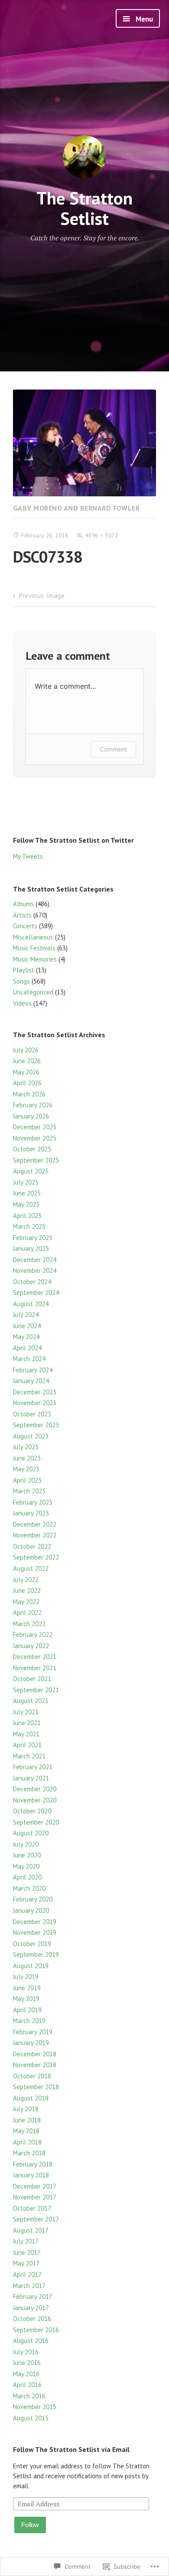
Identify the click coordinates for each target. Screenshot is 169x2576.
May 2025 (26, 1204)
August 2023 (31, 1436)
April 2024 (27, 1348)
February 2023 (33, 1502)
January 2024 (31, 1381)
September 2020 (36, 1822)
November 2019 (35, 1932)
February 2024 (33, 1370)
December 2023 (35, 1392)
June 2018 (27, 2120)
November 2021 (35, 1668)
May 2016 (26, 2374)
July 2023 (26, 1447)
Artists (22, 915)
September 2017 (36, 2219)
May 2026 (26, 1072)
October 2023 (32, 1414)
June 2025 (27, 1193)
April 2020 (27, 1877)
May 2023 (26, 1469)
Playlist (24, 970)
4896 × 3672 (101, 535)
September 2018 (36, 2087)
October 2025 (32, 1149)
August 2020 (31, 1833)
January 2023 (31, 1513)
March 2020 (29, 1888)
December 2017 (35, 2186)
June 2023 (27, 1458)
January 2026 (31, 1116)
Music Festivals (34, 948)
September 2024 (36, 1293)
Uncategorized (33, 992)
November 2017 (35, 2197)
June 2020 (27, 1855)
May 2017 (26, 2263)
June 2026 (27, 1061)
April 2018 (27, 2142)
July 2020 (26, 1844)
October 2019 (32, 1944)
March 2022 (29, 1624)
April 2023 (27, 1480)
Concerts (25, 926)
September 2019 (36, 1954)
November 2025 (35, 1138)
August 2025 (31, 1171)
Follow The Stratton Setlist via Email (71, 2449)
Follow (30, 2525)
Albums (23, 904)
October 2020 (32, 1811)
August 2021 (31, 1701)
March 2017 (29, 2286)
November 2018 (35, 2065)
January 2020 (31, 1910)
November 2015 (35, 2407)
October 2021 (32, 1679)
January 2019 (31, 2043)
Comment (113, 749)
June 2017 (27, 2252)
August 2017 (31, 2230)
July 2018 (26, 2109)
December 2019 (35, 1922)
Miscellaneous (33, 937)
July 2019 (26, 1977)
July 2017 (26, 2241)
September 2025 (36, 1160)
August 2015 (31, 2418)
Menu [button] (143, 19)
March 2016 (29, 2396)
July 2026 (26, 1050)
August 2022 (31, 1568)
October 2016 (32, 2319)
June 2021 (27, 1723)
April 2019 (27, 2010)
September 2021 (36, 1690)
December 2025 (35, 1127)
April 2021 (27, 1745)
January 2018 (31, 2175)
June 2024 (27, 1326)
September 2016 (36, 2330)
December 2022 (35, 1524)
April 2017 (27, 2274)
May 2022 (26, 1602)
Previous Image (42, 596)
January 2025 (31, 1248)
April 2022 (27, 1612)
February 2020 (33, 1899)
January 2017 (31, 2308)
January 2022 (31, 1646)
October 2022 (32, 1546)
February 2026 (33, 1105)
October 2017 (32, 2208)
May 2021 (26, 1734)
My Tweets (28, 856)
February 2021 (33, 1767)
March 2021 (29, 1756)
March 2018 (29, 2153)
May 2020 (26, 1866)
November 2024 (35, 1270)
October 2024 (32, 1282)
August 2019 (31, 1966)
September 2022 (36, 1557)
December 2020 (35, 1789)
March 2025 (29, 1226)
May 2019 (26, 1999)
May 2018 (26, 2131)
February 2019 (33, 2032)
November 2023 (35, 1403)
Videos (22, 1003)
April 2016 (27, 2385)
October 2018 (32, 2076)
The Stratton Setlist (84, 208)
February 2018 (33, 2164)
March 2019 (29, 2021)
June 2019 (27, 1988)
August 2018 (31, 2098)
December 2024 (35, 1260)
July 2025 (26, 1182)
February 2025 (33, 1238)
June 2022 (27, 1590)
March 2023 (29, 1491)
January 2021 (31, 1778)
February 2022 (33, 1635)
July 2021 (26, 1712)
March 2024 (29, 1359)
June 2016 (27, 2363)
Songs (21, 981)
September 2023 (36, 1425)
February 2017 (33, 2296)
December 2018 (35, 2054)
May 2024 (26, 1337)
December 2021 (35, 1657)
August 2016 (31, 2341)
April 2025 (27, 1216)
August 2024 (31, 1304)
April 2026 (27, 1083)
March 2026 (29, 1094)
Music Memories (35, 959)
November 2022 (35, 1535)
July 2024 (26, 1315)
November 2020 (35, 1800)
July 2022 (26, 1580)
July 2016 (26, 2352)
